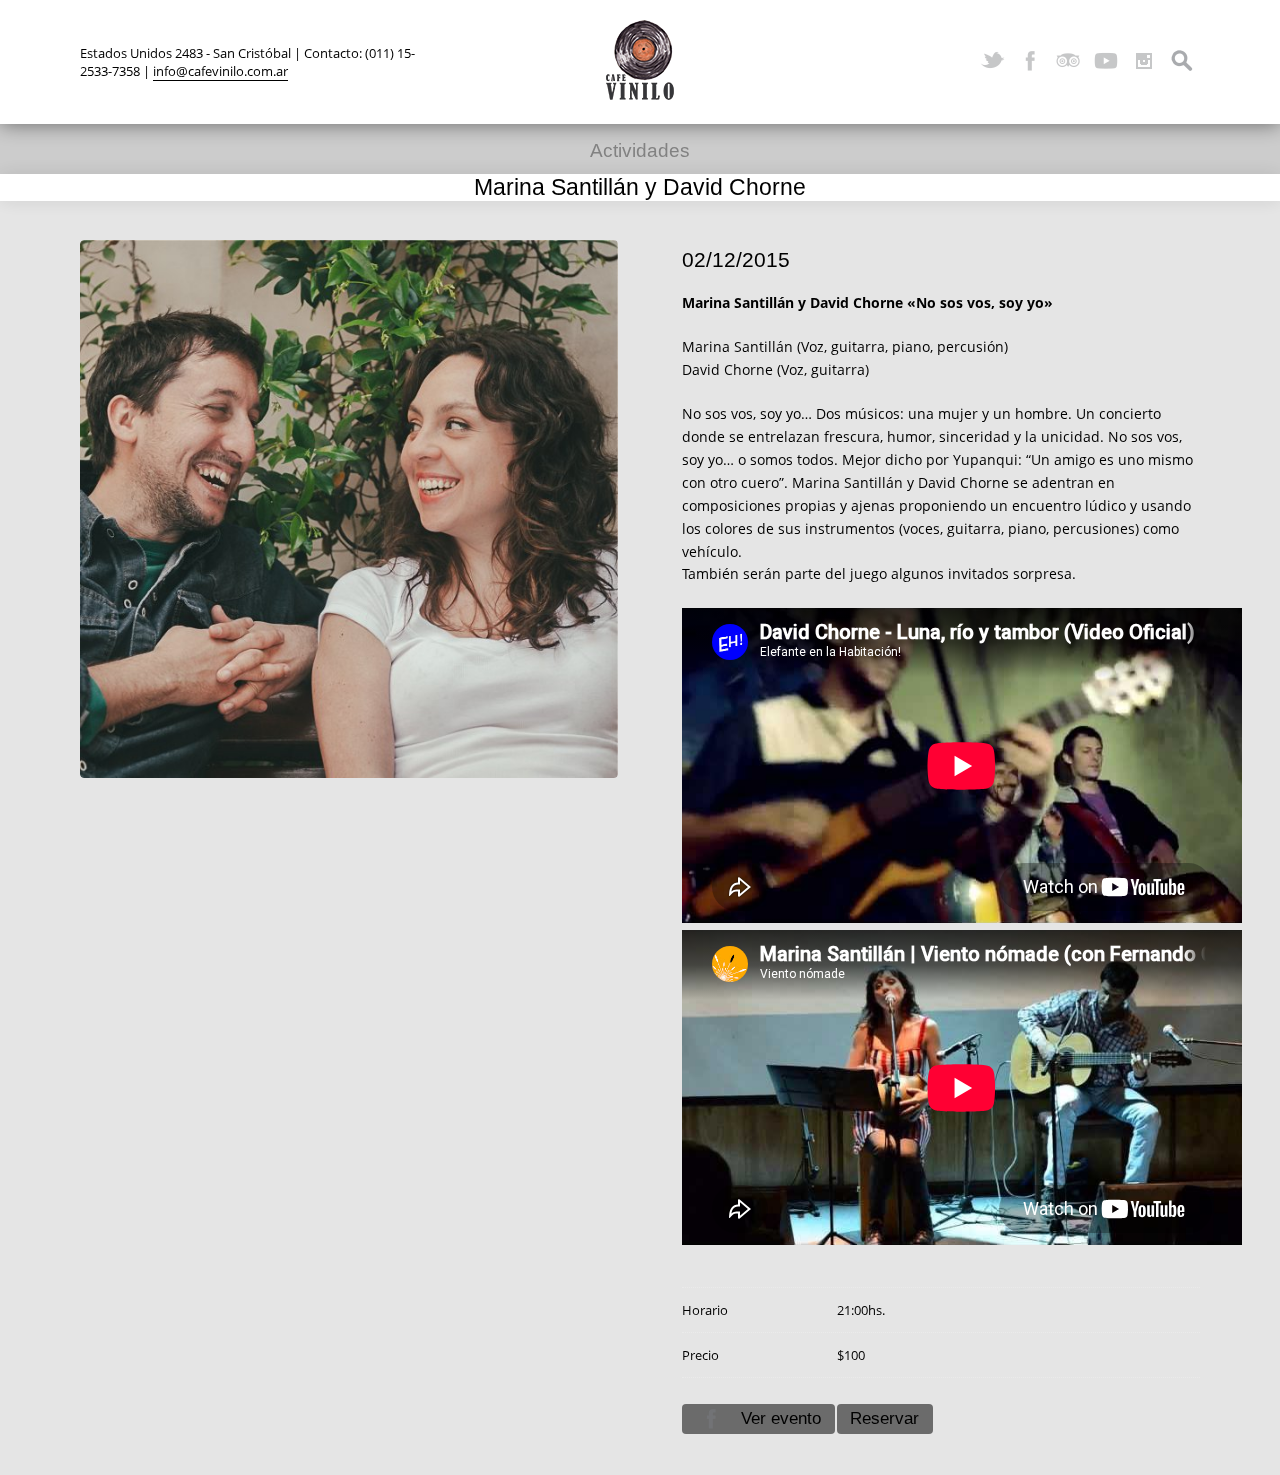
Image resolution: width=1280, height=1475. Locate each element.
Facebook (1030, 61)
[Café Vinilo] (640, 60)
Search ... (1182, 61)
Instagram (1144, 61)
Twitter (992, 61)
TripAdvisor (1068, 61)
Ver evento (781, 1418)
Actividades (640, 150)
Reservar (884, 1418)
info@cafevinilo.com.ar (220, 71)
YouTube (1106, 61)
